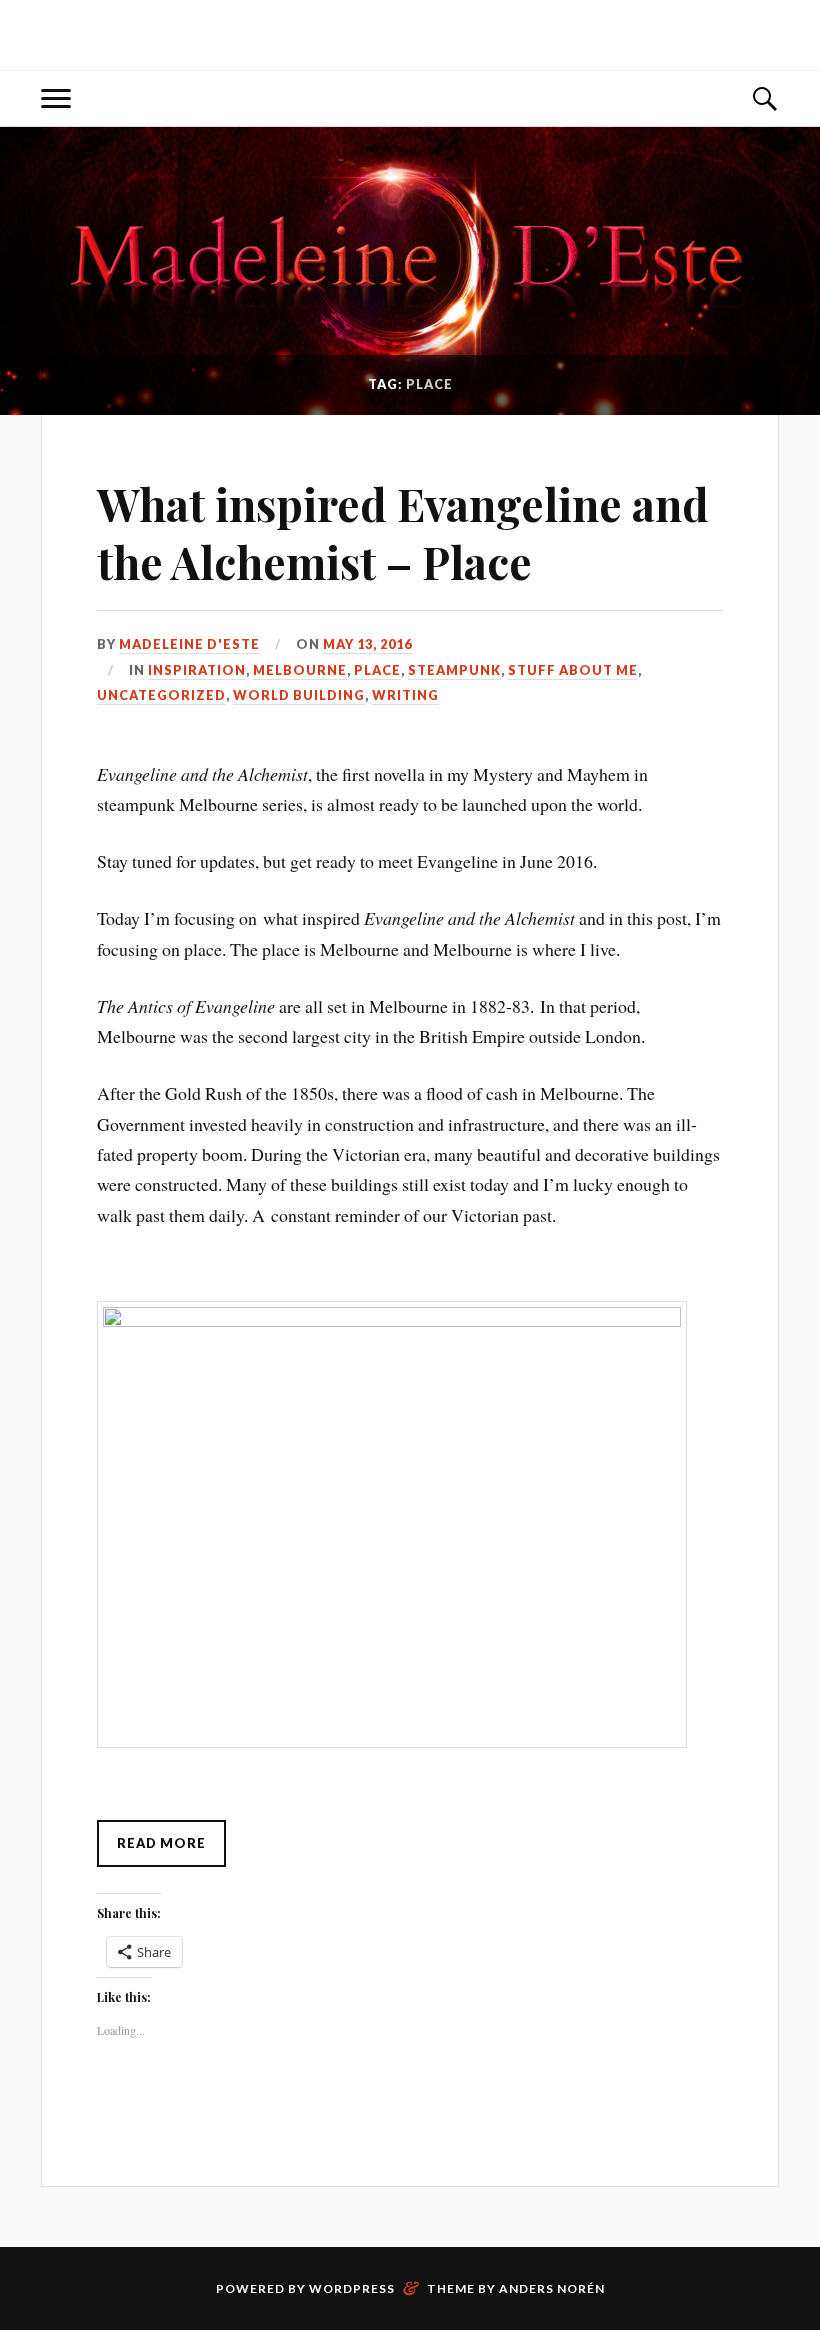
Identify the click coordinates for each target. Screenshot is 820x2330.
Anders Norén (552, 2288)
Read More (161, 1843)
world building (299, 695)
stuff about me (573, 670)
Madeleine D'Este (189, 644)
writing (405, 695)
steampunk (454, 670)
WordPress (352, 2288)
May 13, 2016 (367, 644)
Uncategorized (161, 695)
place (377, 670)
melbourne (300, 670)
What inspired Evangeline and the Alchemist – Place (403, 532)
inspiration (197, 670)
